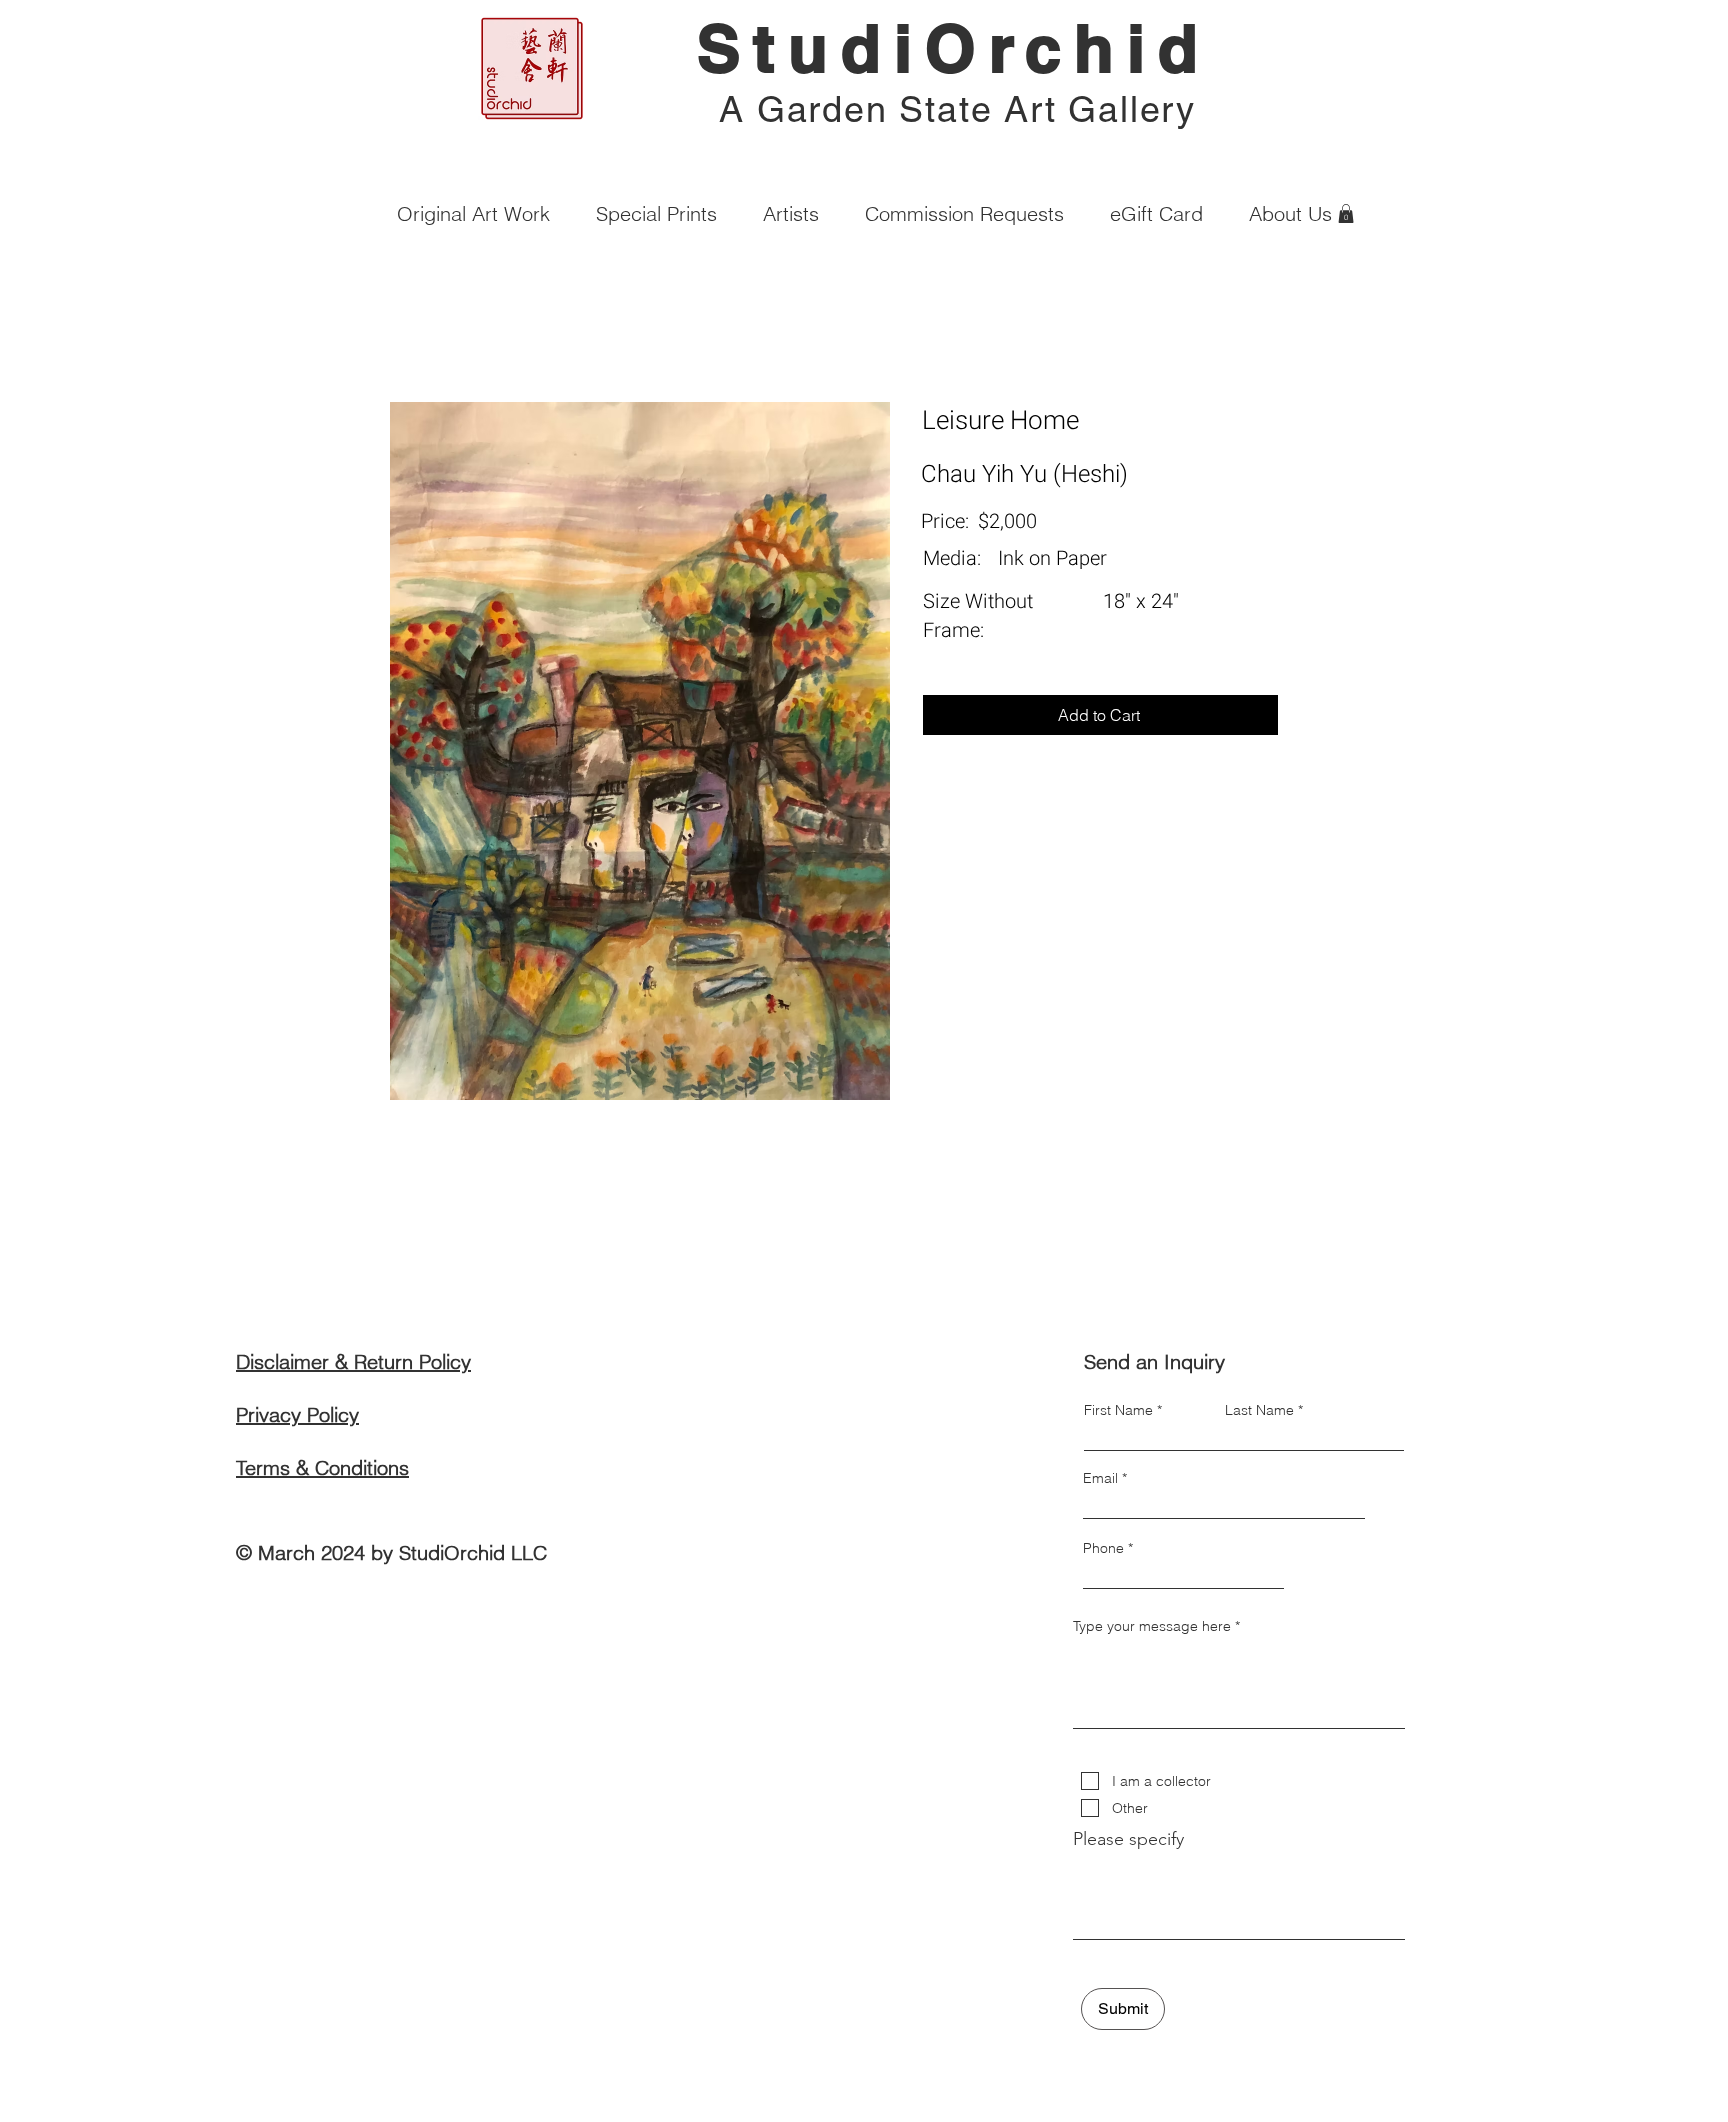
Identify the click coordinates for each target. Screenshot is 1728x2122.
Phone (1103, 1548)
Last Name (1259, 1410)
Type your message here (1152, 1626)
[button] (1346, 213)
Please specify (1128, 1839)
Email (1100, 1478)
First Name (1118, 1410)
